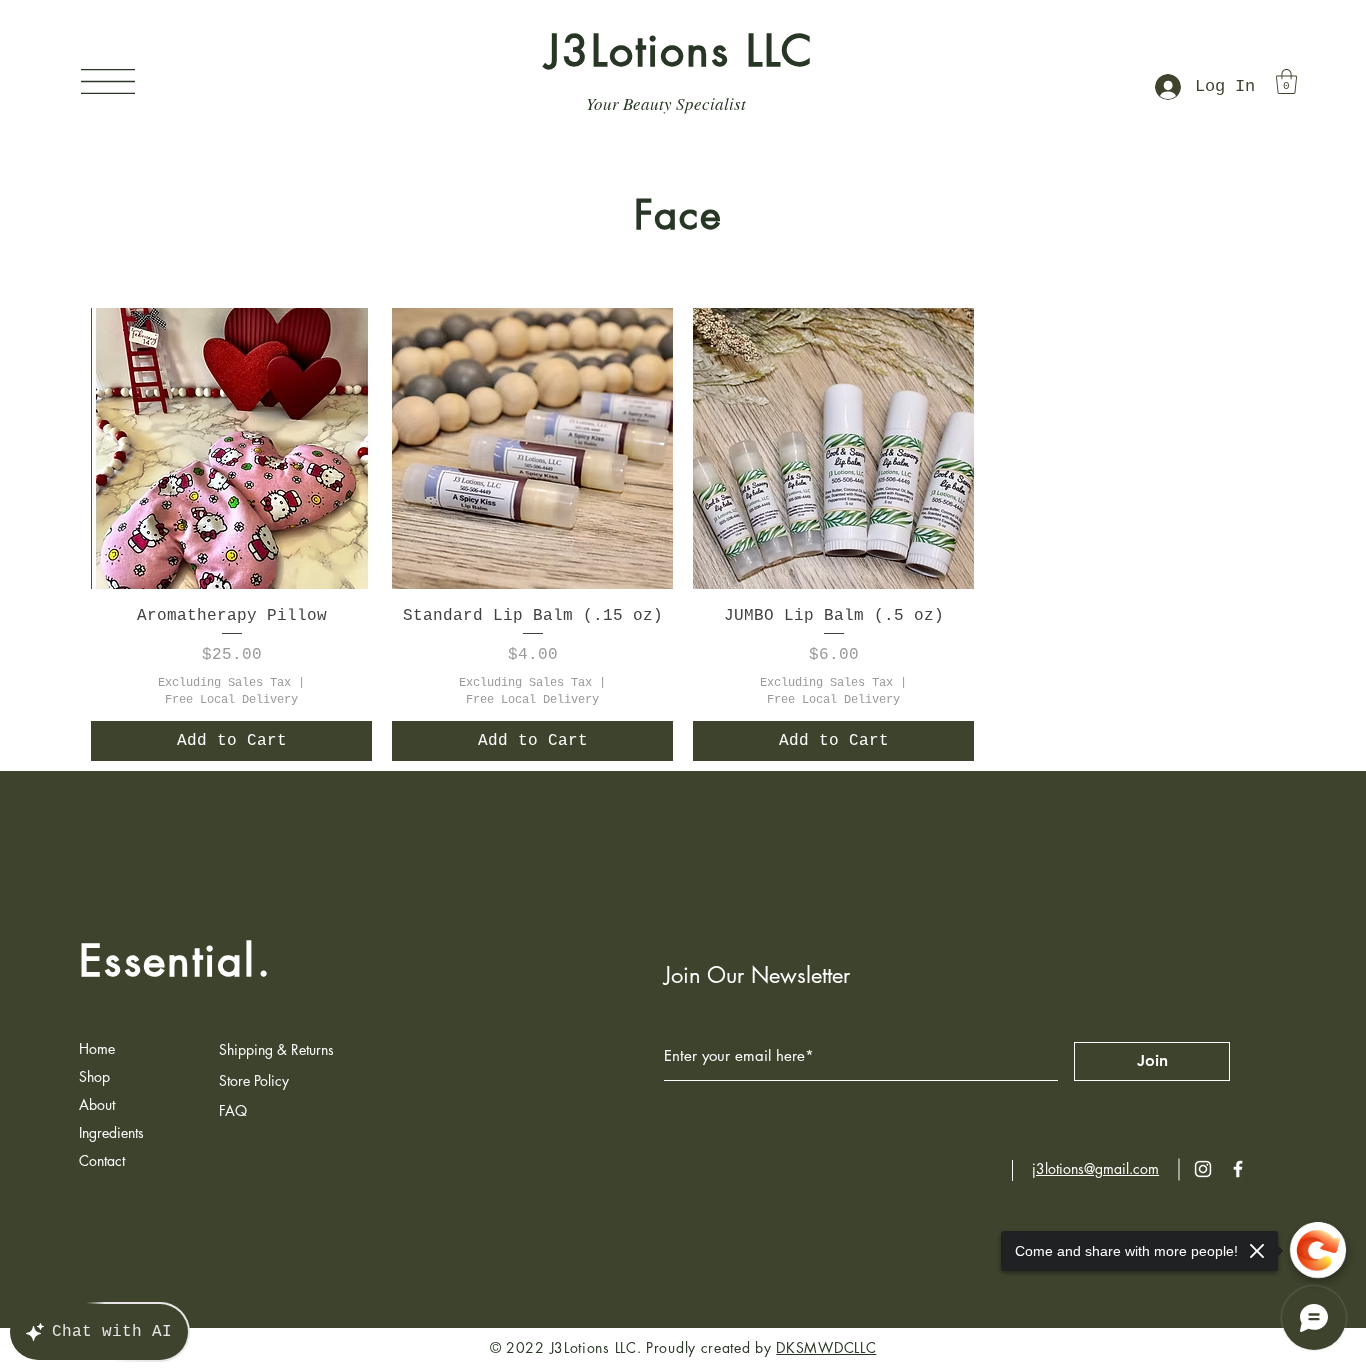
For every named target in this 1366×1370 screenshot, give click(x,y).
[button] (108, 81)
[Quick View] (231, 448)
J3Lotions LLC (680, 51)
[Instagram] (1203, 1169)
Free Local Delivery (231, 700)
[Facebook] (1238, 1169)
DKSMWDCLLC (826, 1347)
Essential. (175, 961)
